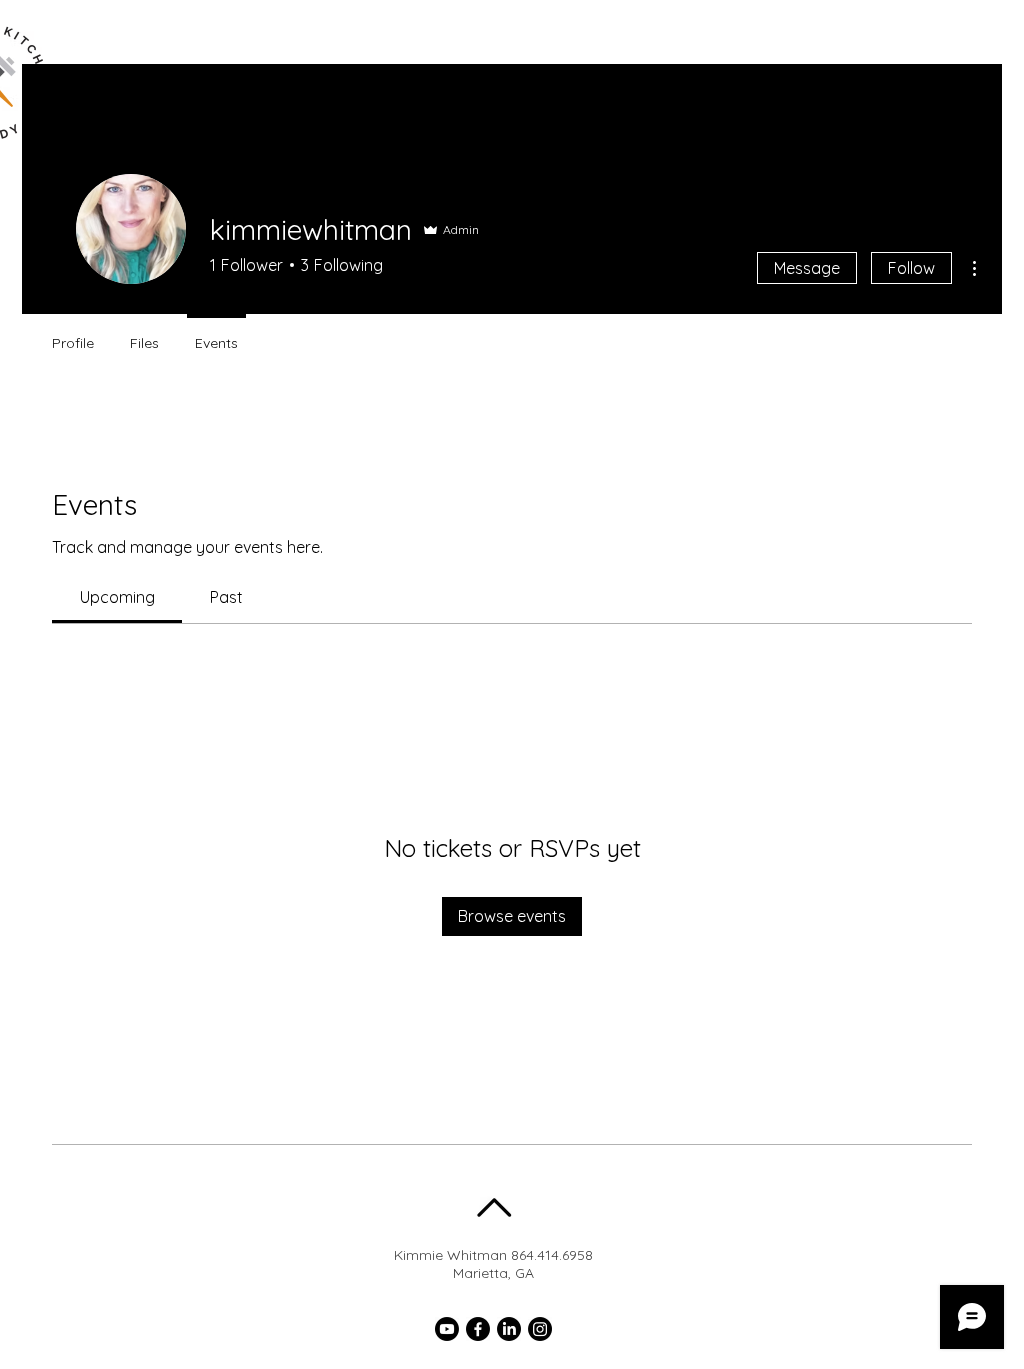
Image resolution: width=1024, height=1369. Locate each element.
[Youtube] (447, 1329)
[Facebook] (478, 1329)
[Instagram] (540, 1329)
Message (807, 268)
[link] (117, 597)
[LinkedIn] (509, 1329)
